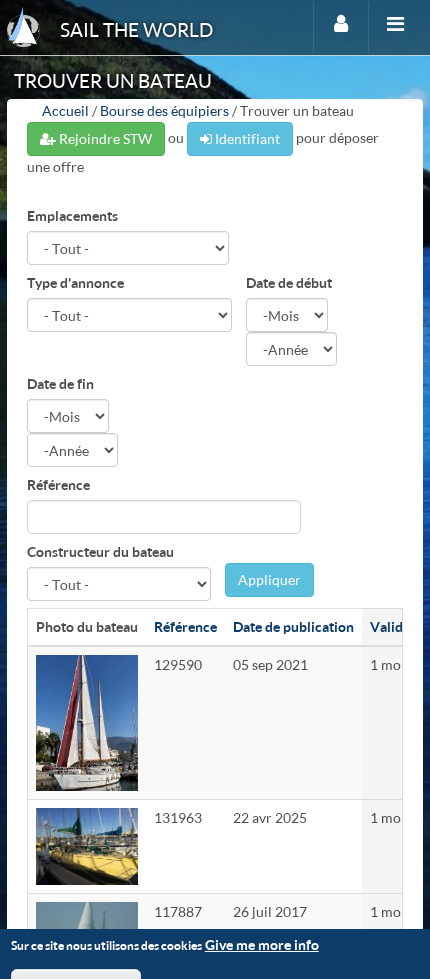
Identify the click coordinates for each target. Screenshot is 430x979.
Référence (58, 484)
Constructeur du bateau (100, 551)
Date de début (289, 282)
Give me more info (262, 944)
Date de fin (60, 383)
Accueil (65, 110)
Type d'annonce (75, 282)
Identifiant (246, 138)
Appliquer (269, 579)
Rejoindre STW (104, 138)
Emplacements (72, 215)
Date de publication (293, 626)
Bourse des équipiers (164, 110)
